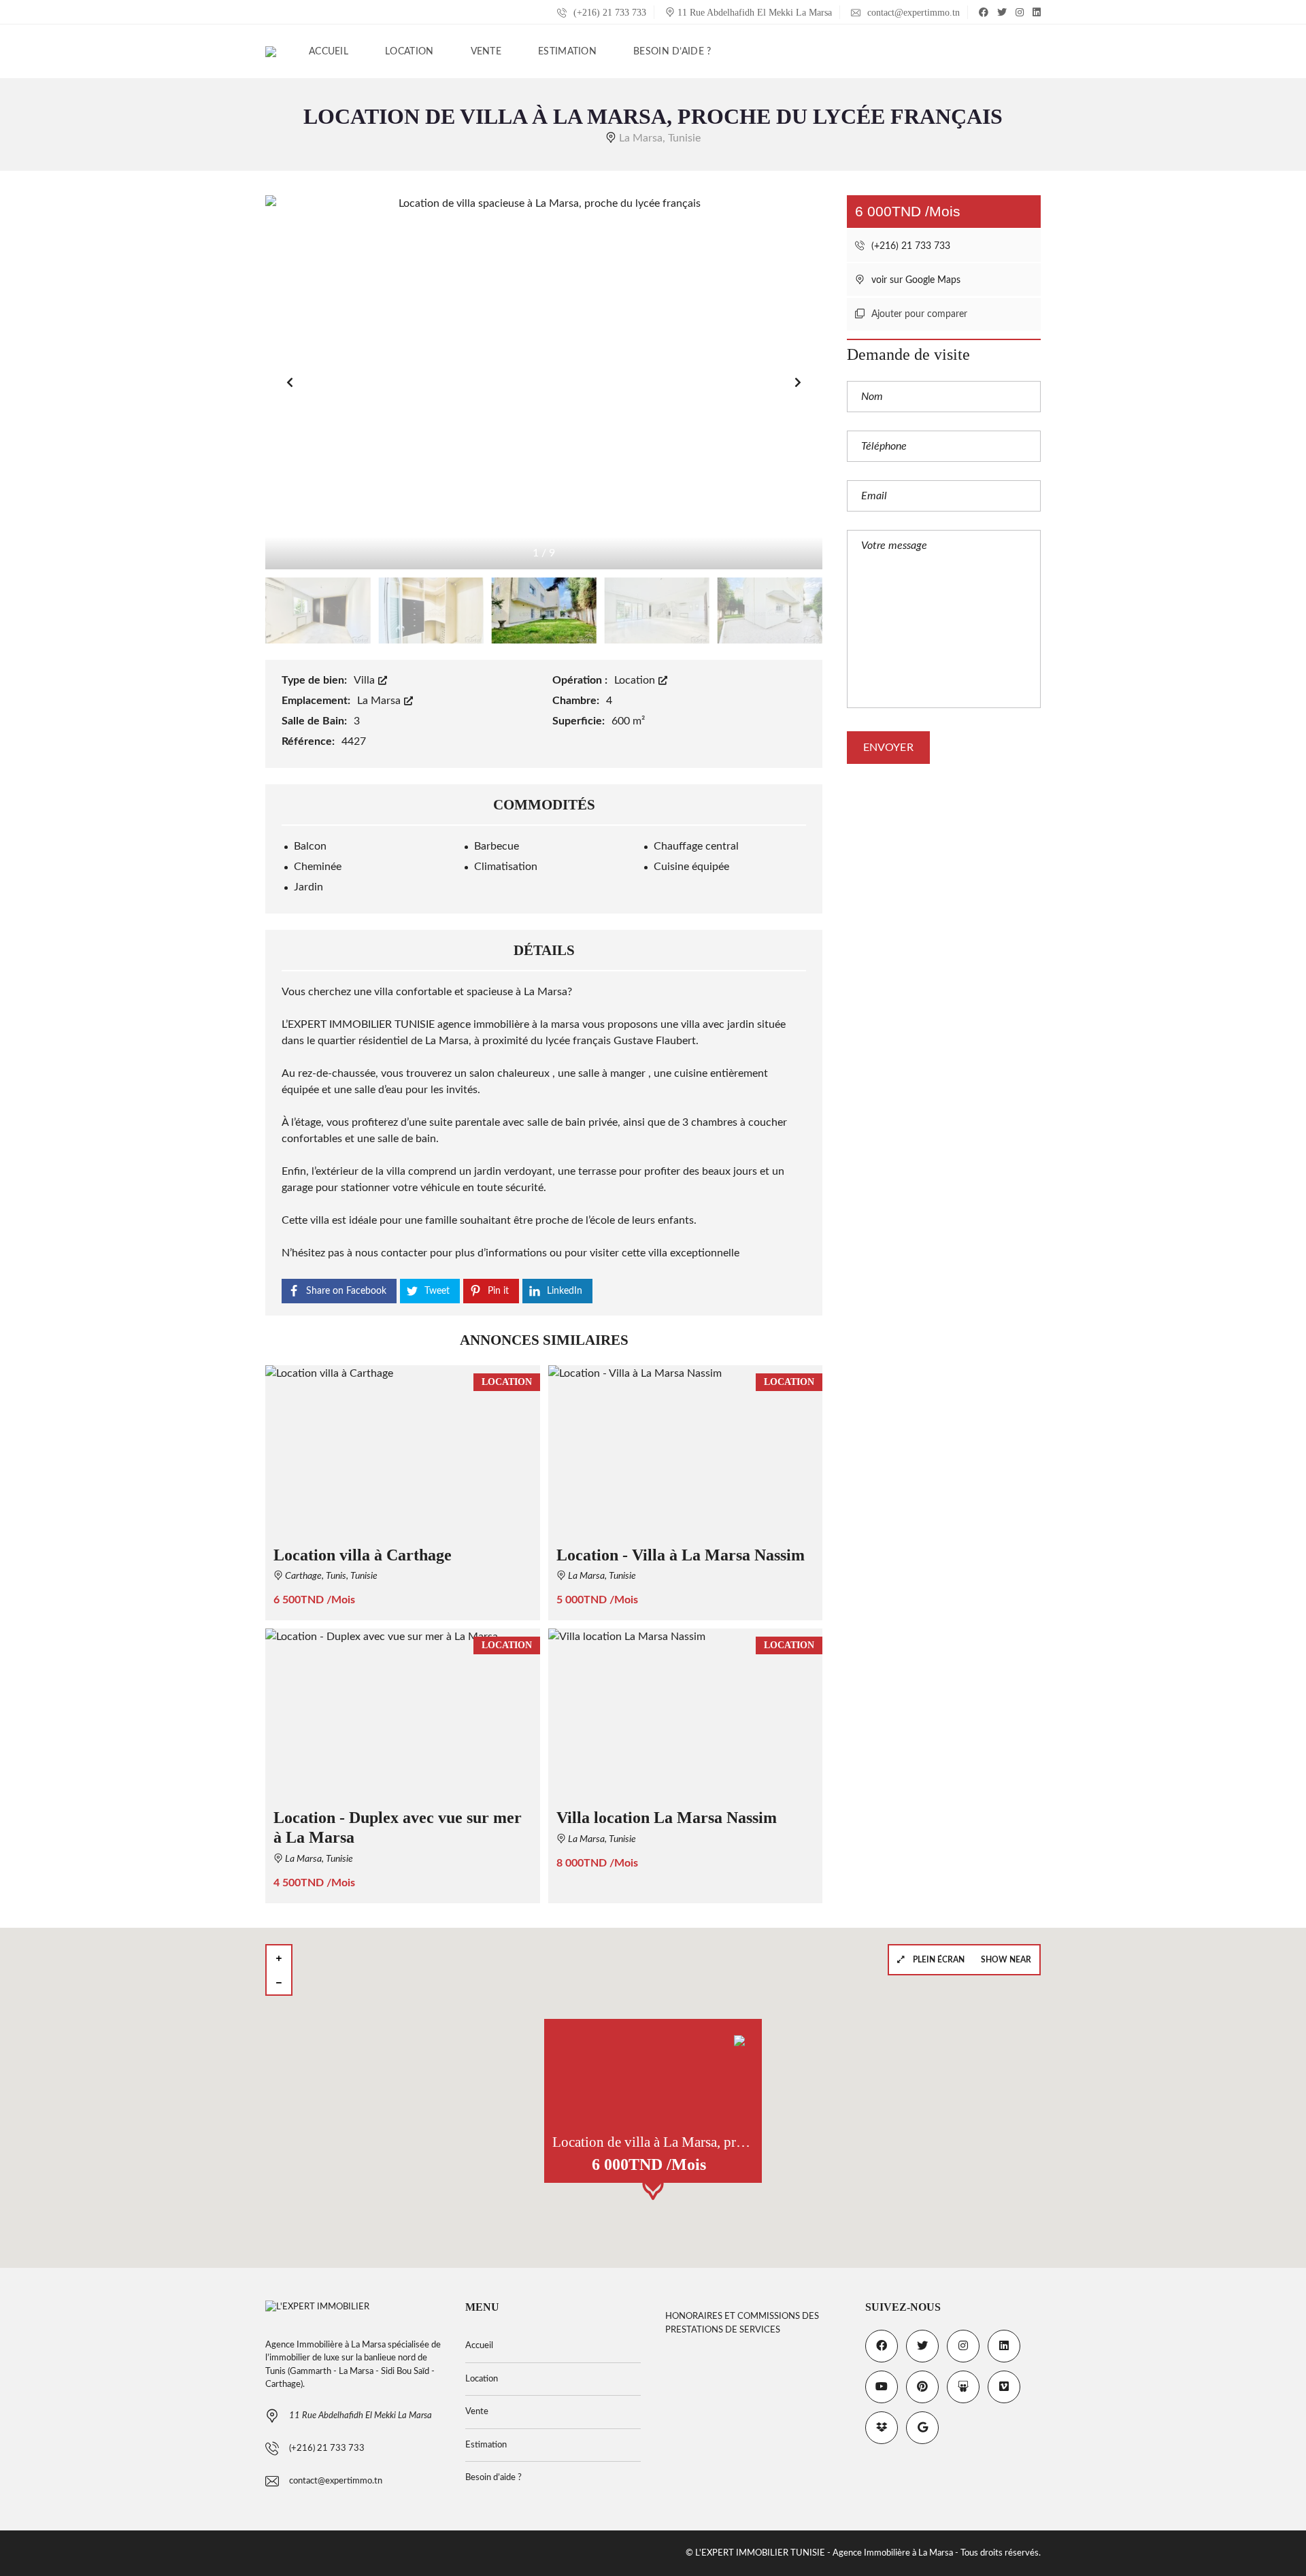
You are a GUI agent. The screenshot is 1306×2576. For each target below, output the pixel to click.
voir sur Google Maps (915, 280)
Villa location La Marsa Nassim (667, 1818)
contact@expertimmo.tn (912, 13)
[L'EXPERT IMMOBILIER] (271, 52)
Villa (366, 680)
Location (636, 680)
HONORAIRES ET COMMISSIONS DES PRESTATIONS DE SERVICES (742, 2323)
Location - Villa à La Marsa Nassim (681, 1555)
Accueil (479, 2346)
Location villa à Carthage (363, 1555)
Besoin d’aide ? (493, 2478)
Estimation (486, 2445)
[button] (798, 382)
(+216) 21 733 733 (608, 13)
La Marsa (380, 701)
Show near (1006, 1960)
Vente (477, 2412)
